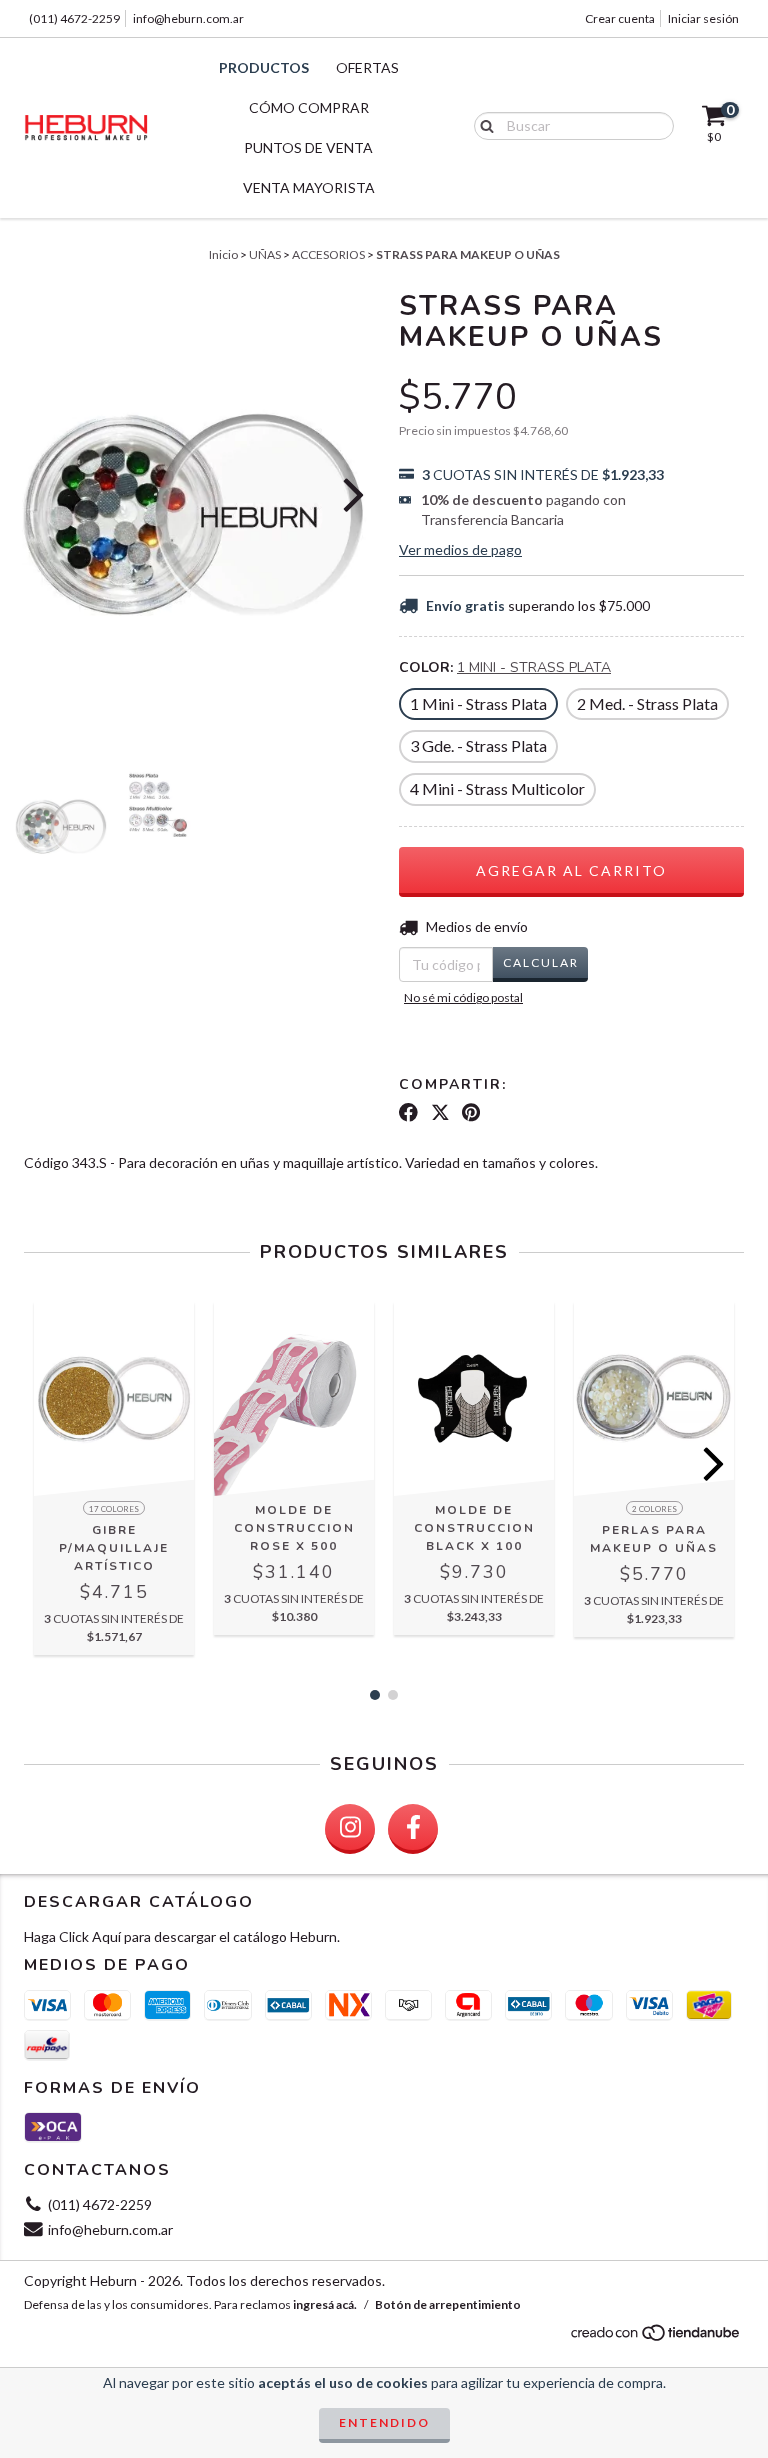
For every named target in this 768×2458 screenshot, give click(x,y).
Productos (264, 67)
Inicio (223, 254)
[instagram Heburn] (350, 1829)
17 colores (114, 1509)
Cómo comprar (309, 107)
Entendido (384, 2422)
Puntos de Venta (308, 147)
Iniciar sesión (703, 18)
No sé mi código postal (463, 997)
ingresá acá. (325, 2304)
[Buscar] (482, 125)
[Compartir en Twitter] (440, 1113)
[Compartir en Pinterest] (471, 1113)
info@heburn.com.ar (188, 18)
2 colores (654, 1509)
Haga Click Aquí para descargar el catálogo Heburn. (182, 1936)
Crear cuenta (620, 18)
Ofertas (367, 67)
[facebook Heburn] (413, 1829)
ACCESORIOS (328, 254)
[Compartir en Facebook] (408, 1113)
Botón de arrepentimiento (448, 2304)
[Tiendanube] (656, 2337)
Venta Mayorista (309, 187)
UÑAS (265, 254)
